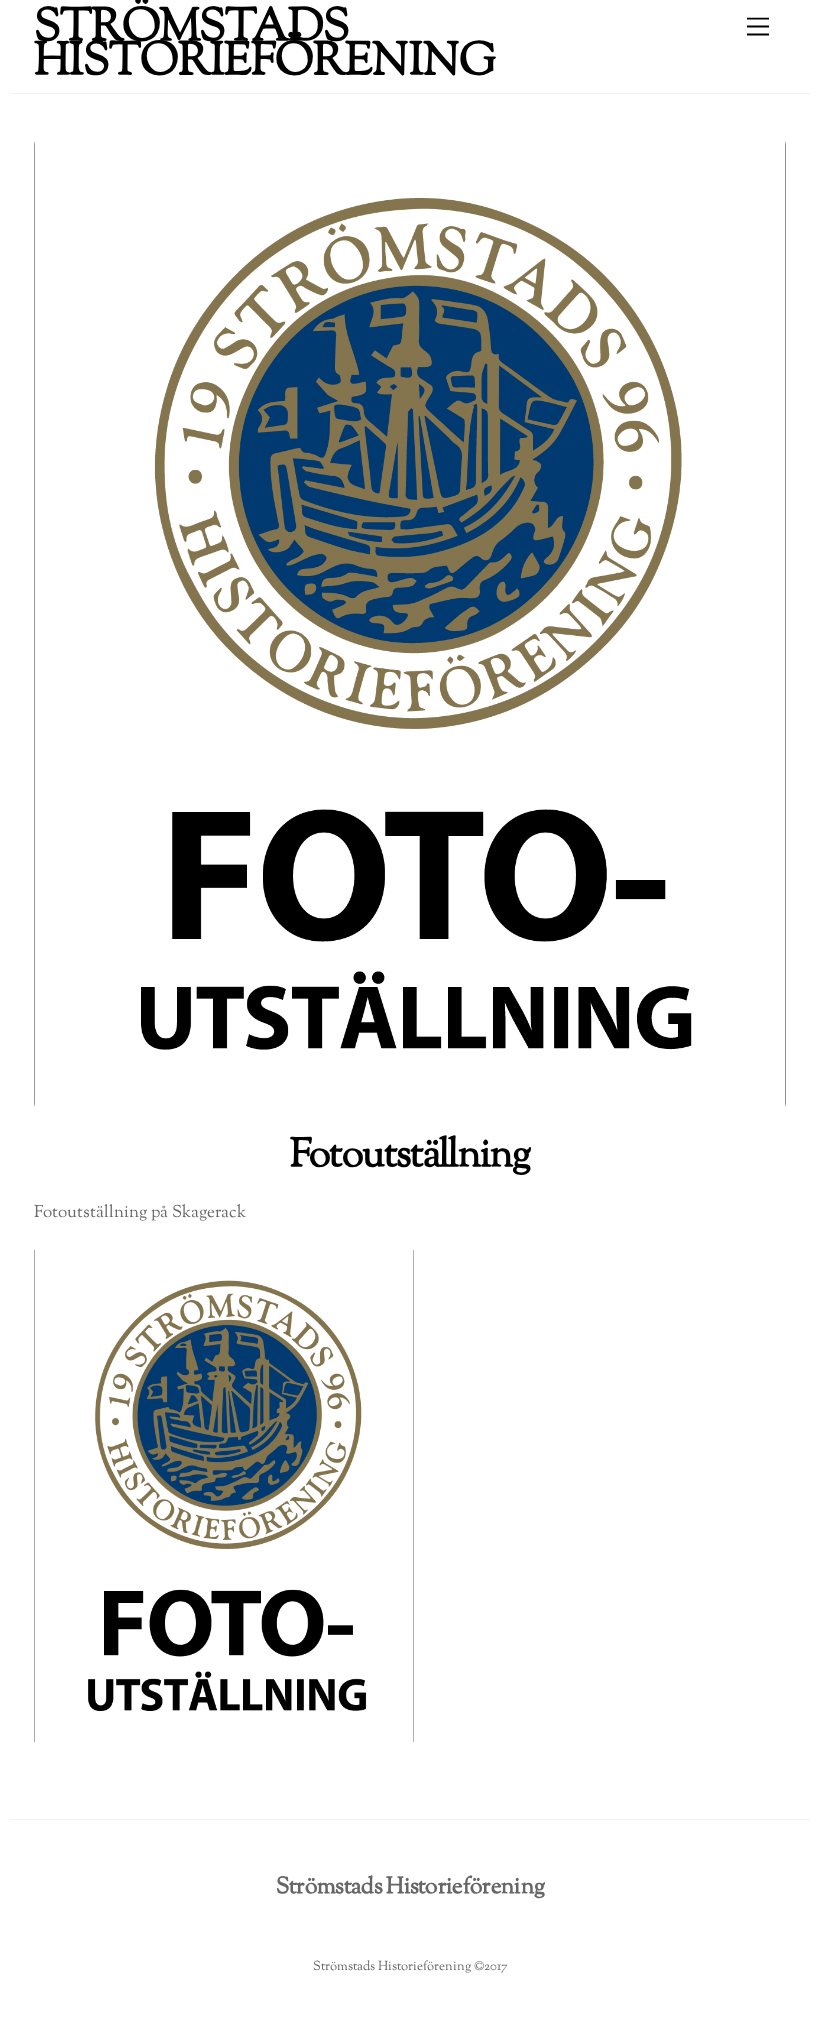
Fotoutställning (410, 1156)
